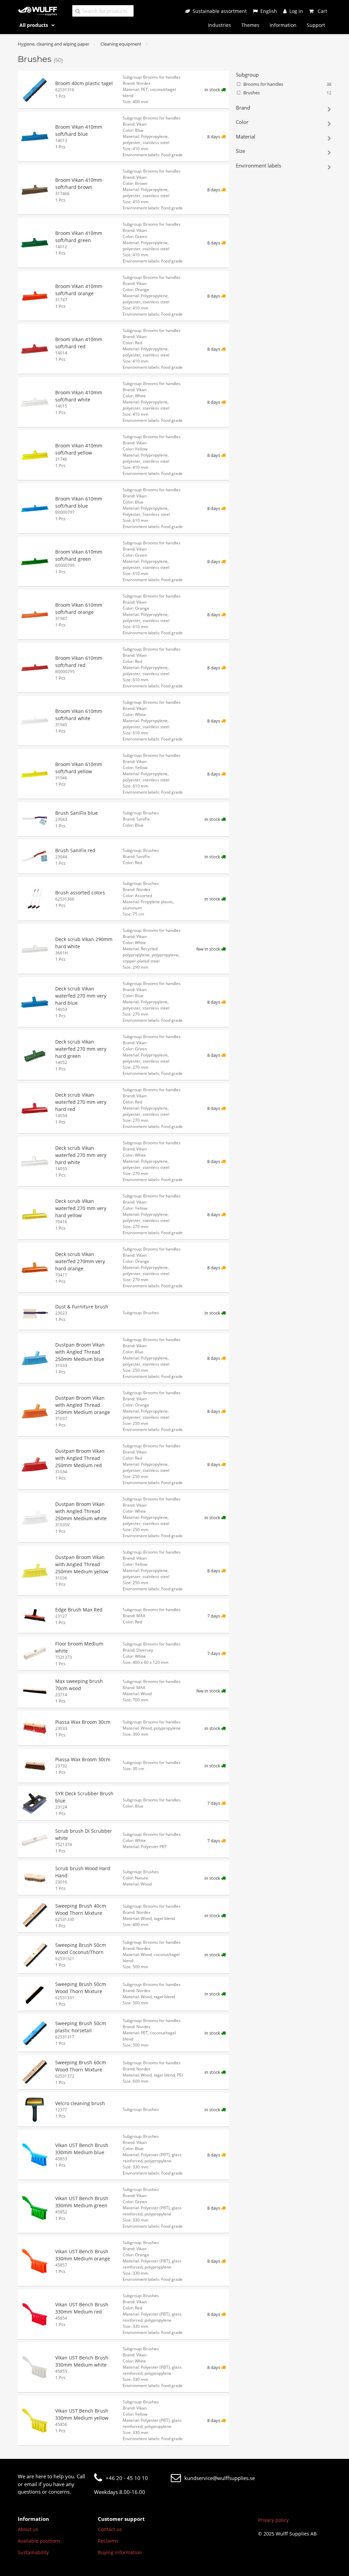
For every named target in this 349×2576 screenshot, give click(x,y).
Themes (250, 25)
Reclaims (108, 2541)
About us (28, 2529)
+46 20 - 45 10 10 (127, 2478)
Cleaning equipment (121, 44)
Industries (219, 25)
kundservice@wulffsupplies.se (220, 2478)
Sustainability (33, 2552)
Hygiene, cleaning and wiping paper (54, 44)
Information (283, 25)
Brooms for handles (287, 84)
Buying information (120, 2552)
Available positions (39, 2541)
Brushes (287, 93)
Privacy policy (273, 2520)
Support (316, 25)
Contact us (110, 2529)
